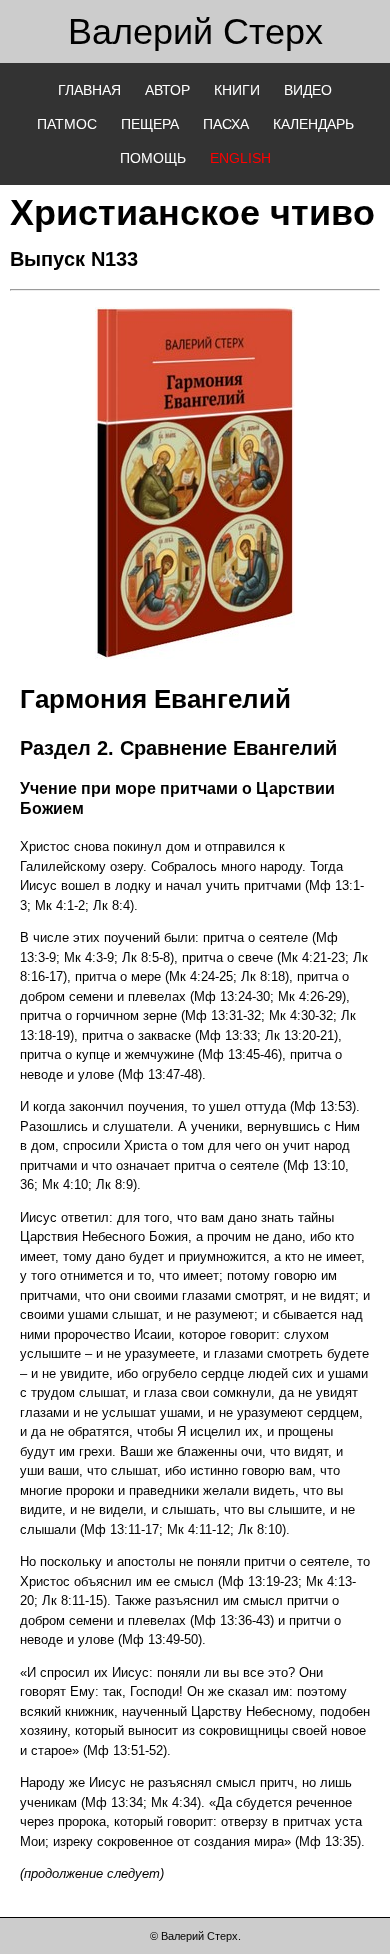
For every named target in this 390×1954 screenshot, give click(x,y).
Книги (237, 90)
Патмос (67, 124)
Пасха (226, 124)
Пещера (150, 124)
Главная (89, 90)
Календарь (313, 124)
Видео (308, 90)
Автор (167, 90)
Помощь (153, 158)
